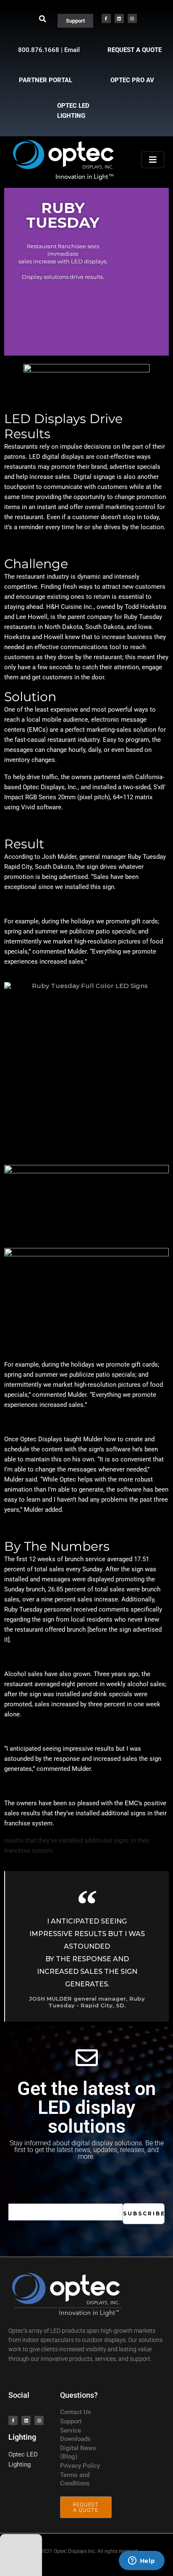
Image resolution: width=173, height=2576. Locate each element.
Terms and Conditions (75, 2479)
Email (72, 50)
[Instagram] (132, 18)
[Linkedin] (119, 18)
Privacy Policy (80, 2466)
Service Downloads (75, 2435)
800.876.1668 (39, 50)
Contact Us (76, 2412)
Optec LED (23, 2454)
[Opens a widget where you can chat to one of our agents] (142, 2561)
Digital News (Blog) (78, 2452)
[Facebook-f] (106, 18)
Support (71, 2421)
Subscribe (144, 2213)
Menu (153, 160)
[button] (43, 19)
